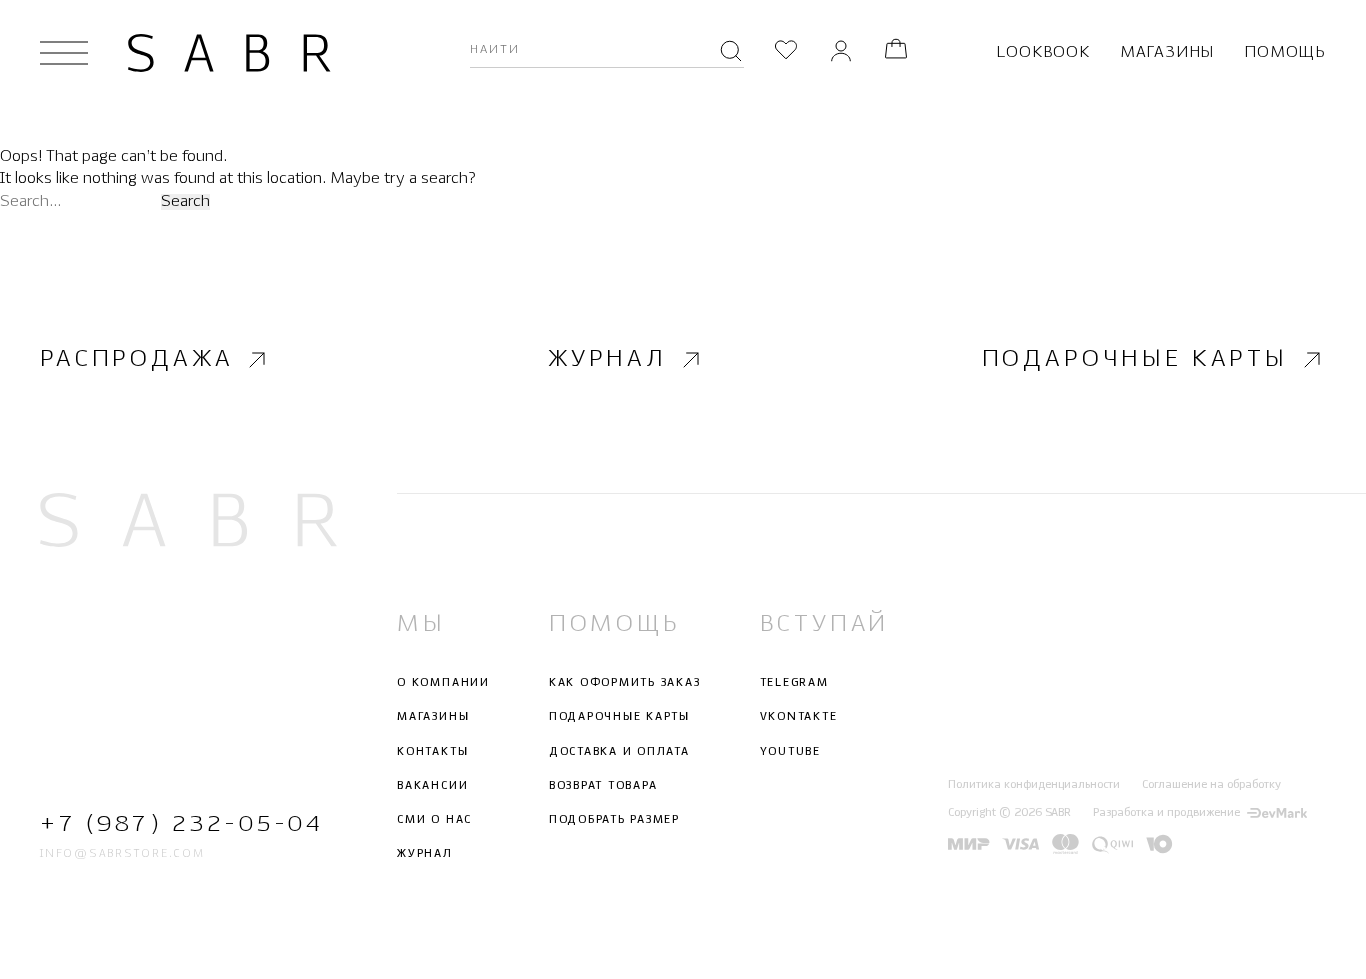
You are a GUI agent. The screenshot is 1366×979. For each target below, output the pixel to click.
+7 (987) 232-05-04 (181, 824)
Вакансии (432, 786)
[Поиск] (731, 53)
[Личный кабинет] (841, 52)
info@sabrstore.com (122, 854)
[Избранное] (786, 52)
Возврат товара (603, 786)
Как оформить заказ (625, 683)
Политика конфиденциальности (1034, 785)
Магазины (1167, 52)
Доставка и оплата (619, 751)
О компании (443, 683)
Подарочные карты (1135, 359)
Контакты (432, 751)
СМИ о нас (434, 820)
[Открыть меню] (64, 53)
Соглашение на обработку (1211, 785)
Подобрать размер (614, 820)
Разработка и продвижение (1166, 813)
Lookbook (1042, 52)
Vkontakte (799, 717)
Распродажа (136, 359)
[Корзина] (896, 52)
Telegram (794, 683)
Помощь (1285, 52)
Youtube (790, 751)
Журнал (607, 359)
